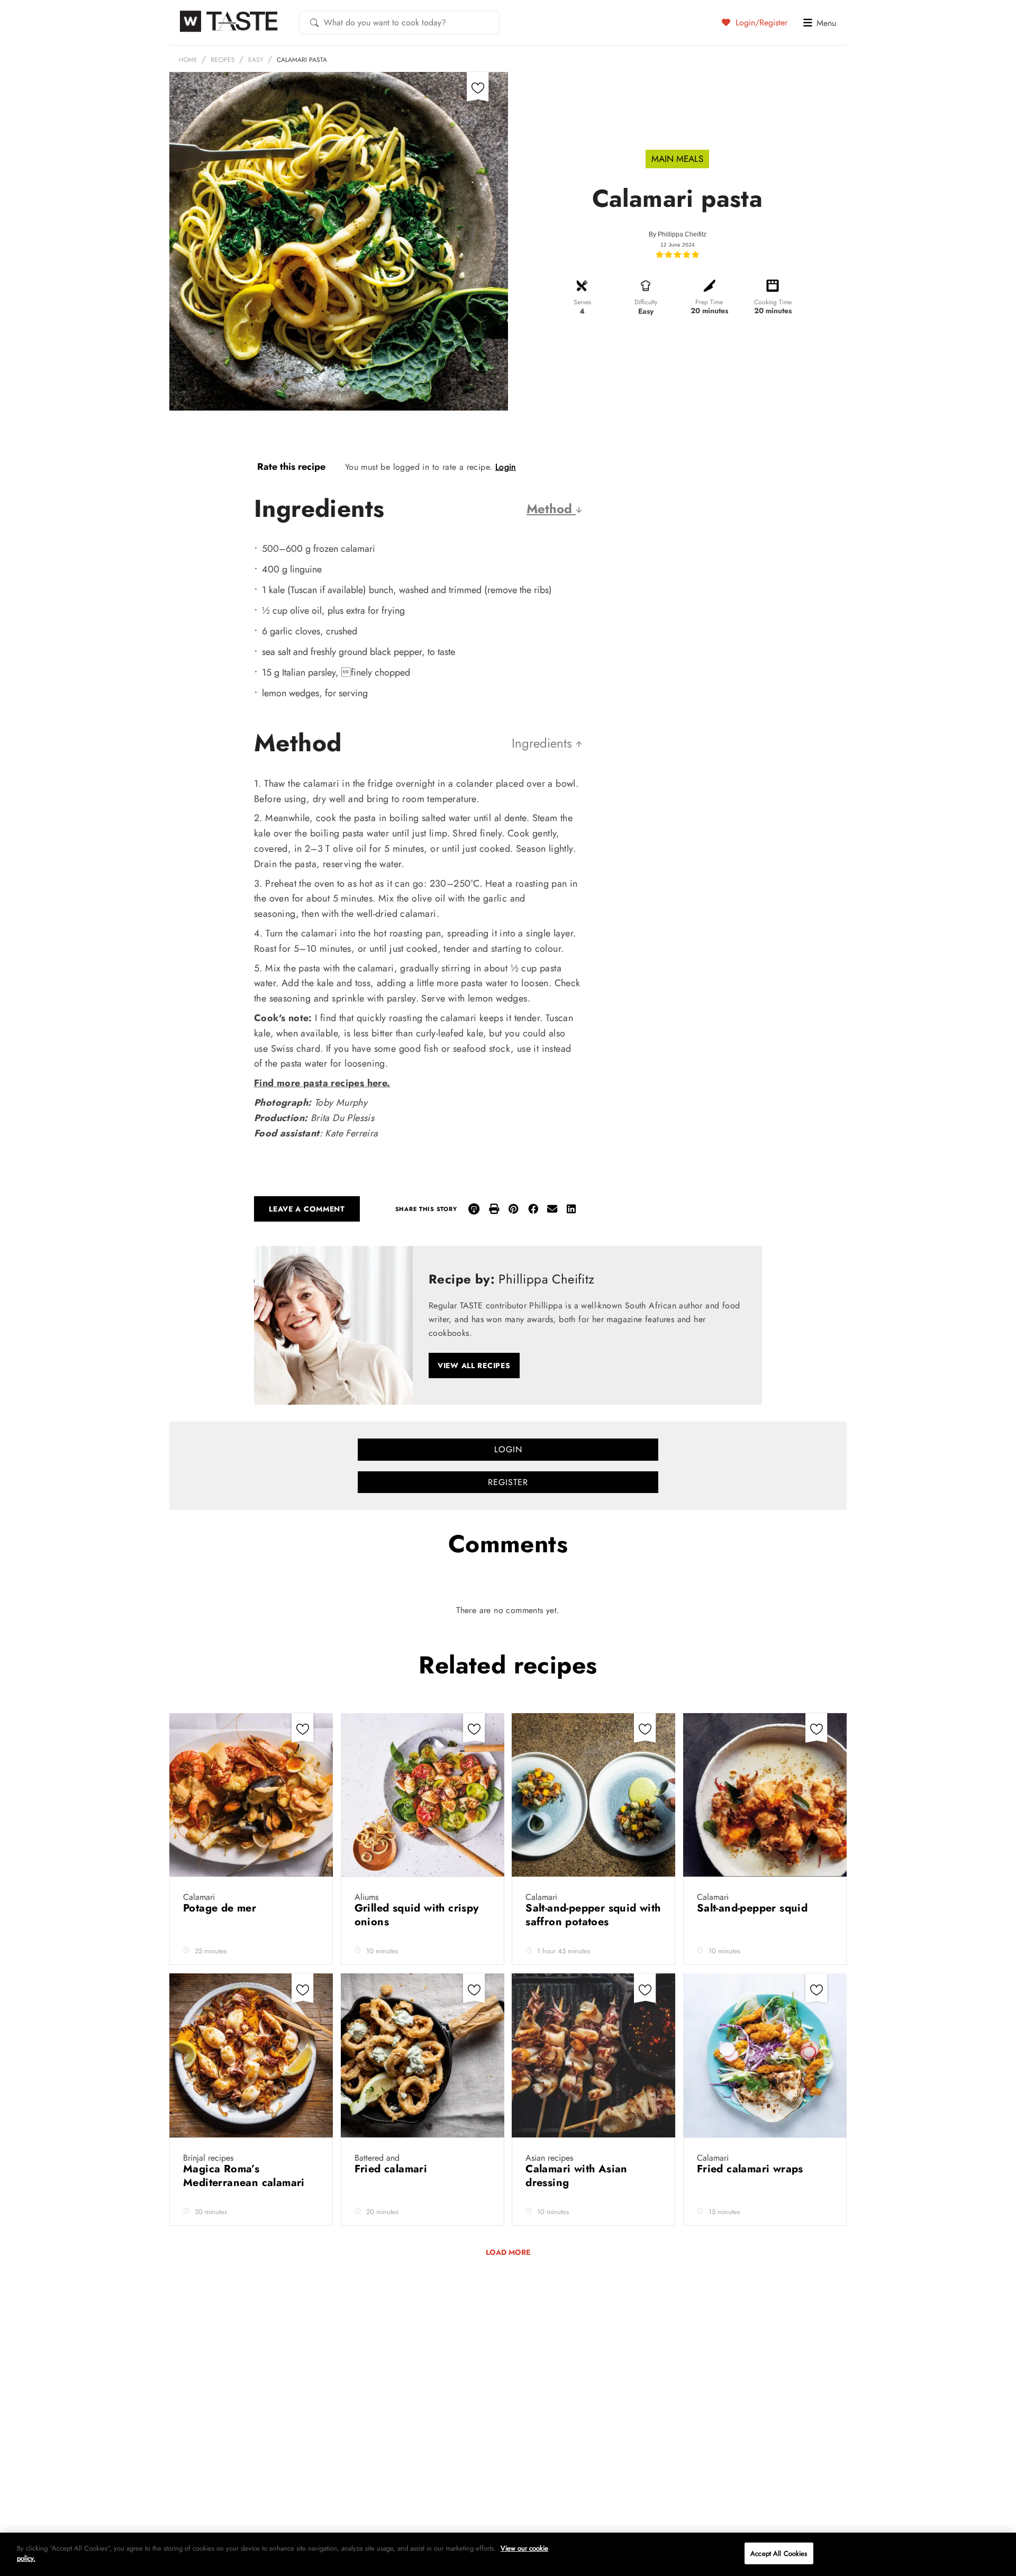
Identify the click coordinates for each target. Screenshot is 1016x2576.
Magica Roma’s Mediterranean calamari (246, 2176)
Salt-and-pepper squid (754, 1908)
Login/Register (760, 22)
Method (551, 509)
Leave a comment (307, 1209)
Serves (582, 302)
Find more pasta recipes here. (322, 1083)
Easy (256, 60)
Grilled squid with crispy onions (417, 1915)
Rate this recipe (291, 467)
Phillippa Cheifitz (682, 234)
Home (188, 60)
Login (506, 467)
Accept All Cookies (779, 2554)
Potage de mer (221, 1908)
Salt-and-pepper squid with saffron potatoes (593, 1915)
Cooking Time (773, 302)
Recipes (223, 60)
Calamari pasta (302, 60)
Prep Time (709, 302)
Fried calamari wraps (752, 2169)
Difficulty (646, 302)
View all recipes (474, 1366)
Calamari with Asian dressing (577, 2176)
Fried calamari (393, 2169)
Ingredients (544, 743)
